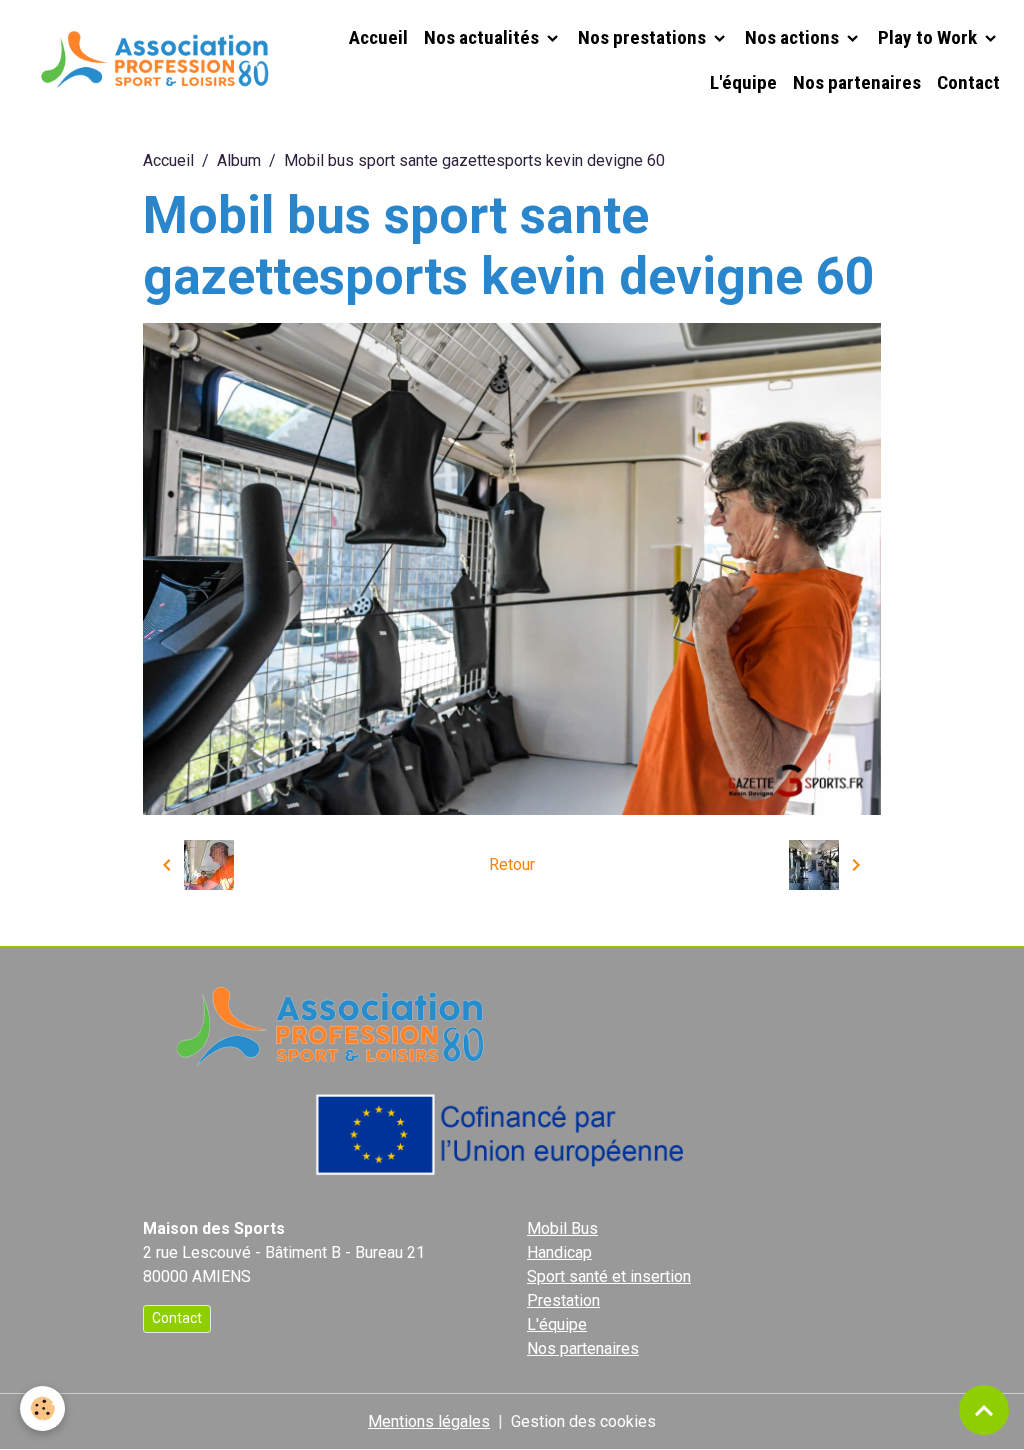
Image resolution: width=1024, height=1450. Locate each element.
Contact (968, 82)
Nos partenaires (857, 82)
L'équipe (743, 82)
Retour (512, 864)
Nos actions (794, 37)
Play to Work (929, 37)
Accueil (378, 37)
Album (239, 160)
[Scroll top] (984, 1410)
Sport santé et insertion (609, 1276)
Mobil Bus (562, 1228)
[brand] (151, 60)
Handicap (559, 1252)
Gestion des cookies (583, 1421)
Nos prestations (644, 37)
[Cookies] (42, 1408)
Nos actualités (483, 37)
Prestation (563, 1300)
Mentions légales (429, 1421)
